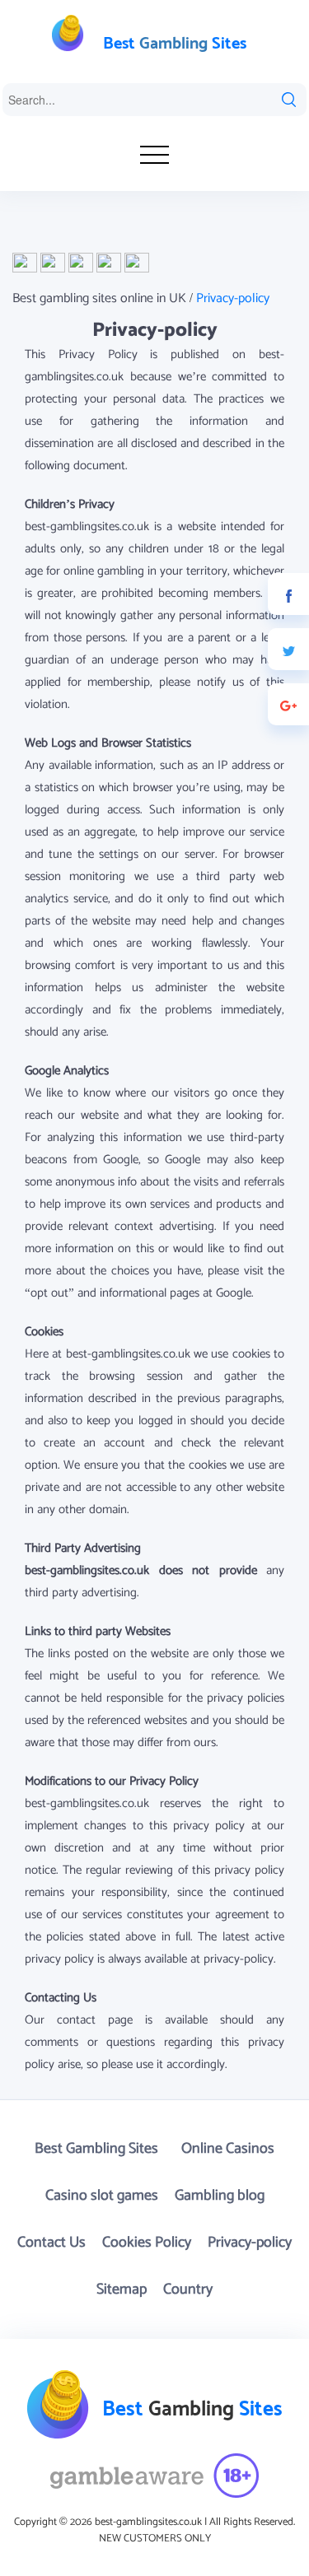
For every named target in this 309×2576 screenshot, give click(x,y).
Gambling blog (220, 2196)
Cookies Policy (147, 2243)
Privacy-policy (250, 2243)
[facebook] (288, 594)
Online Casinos (228, 2149)
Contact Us (51, 2243)
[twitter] (288, 649)
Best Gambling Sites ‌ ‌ (100, 2149)
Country (188, 2290)
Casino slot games (102, 2196)
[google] (288, 704)
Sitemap (122, 2290)
